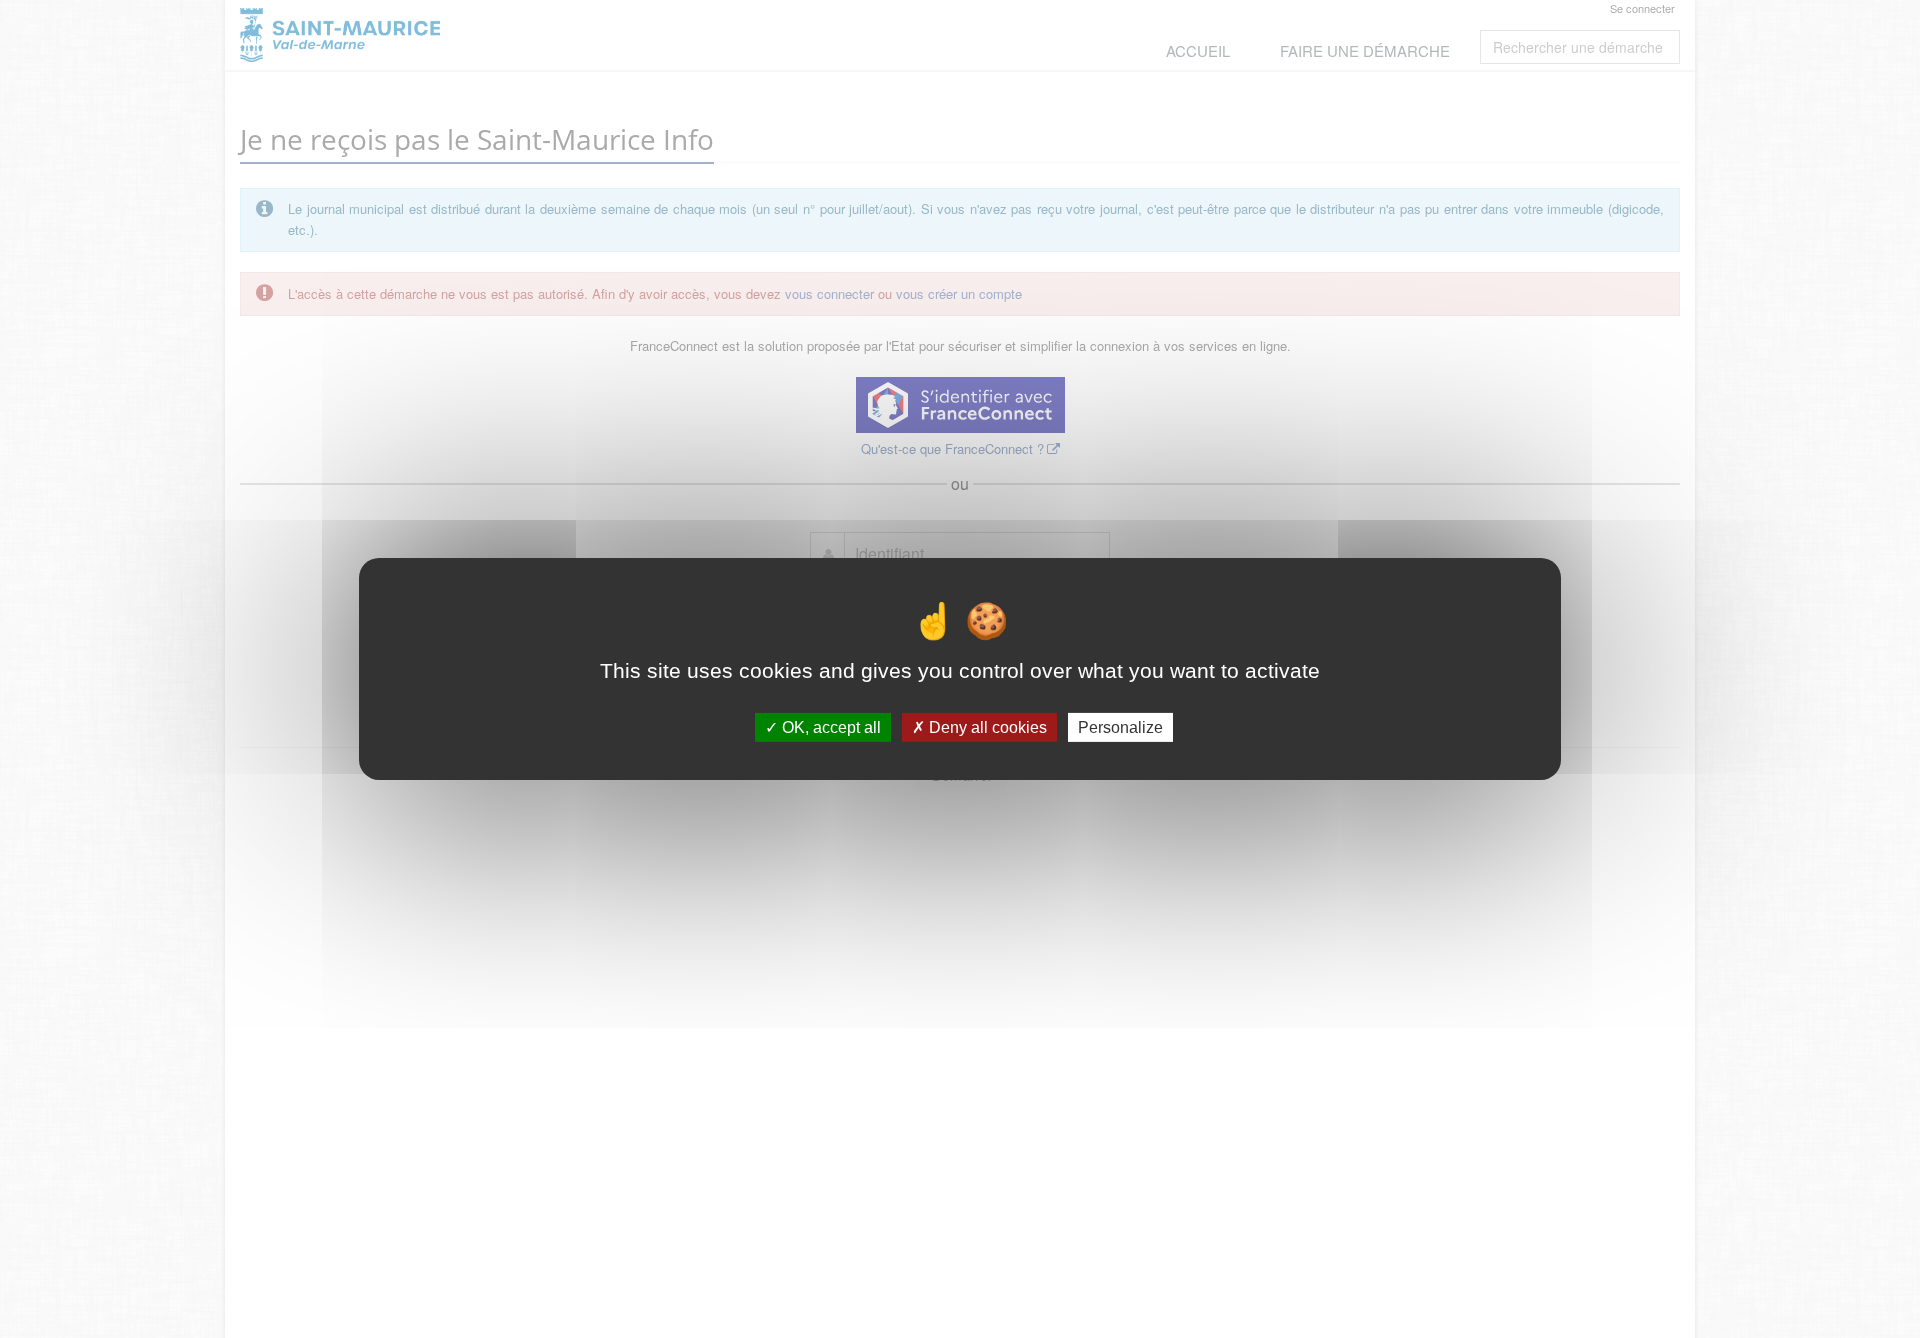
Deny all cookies (986, 727)
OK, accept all (829, 727)
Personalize (1120, 727)
